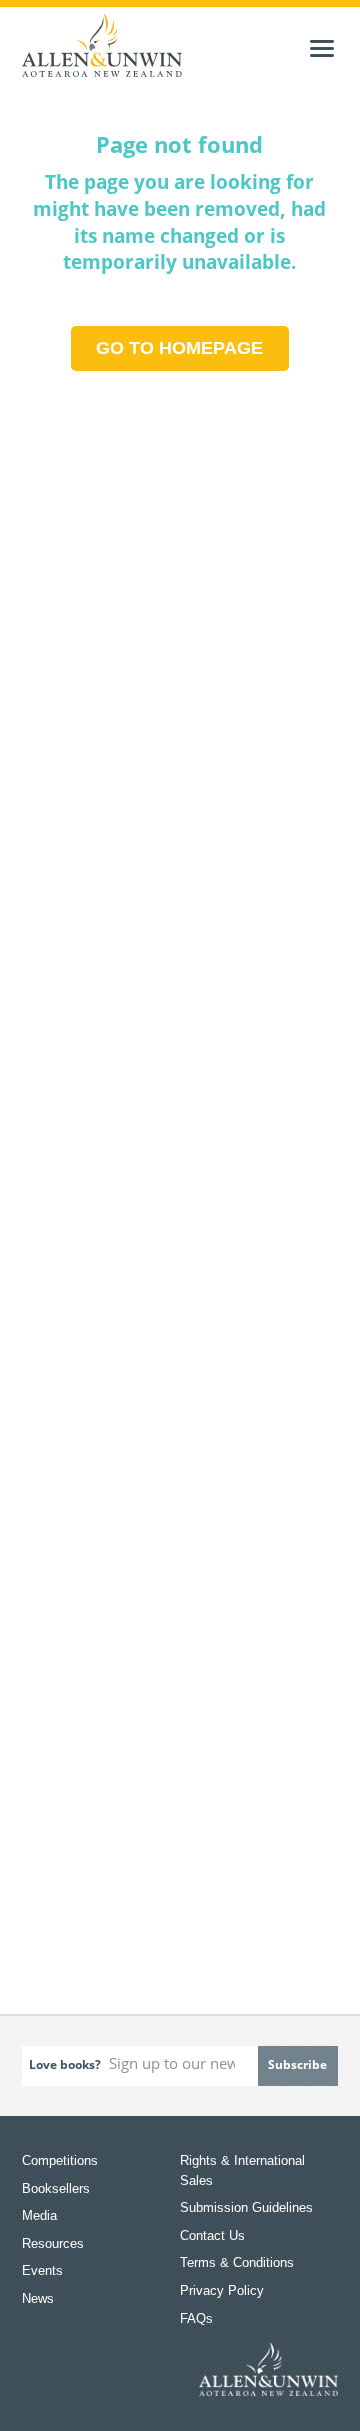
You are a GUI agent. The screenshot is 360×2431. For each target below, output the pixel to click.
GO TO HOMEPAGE (179, 348)
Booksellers (56, 2188)
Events (42, 2270)
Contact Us (212, 2235)
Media (39, 2215)
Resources (53, 2243)
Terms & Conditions (237, 2262)
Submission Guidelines (246, 2207)
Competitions (60, 2160)
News (38, 2298)
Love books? (65, 2064)
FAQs (196, 2318)
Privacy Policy (222, 2290)
